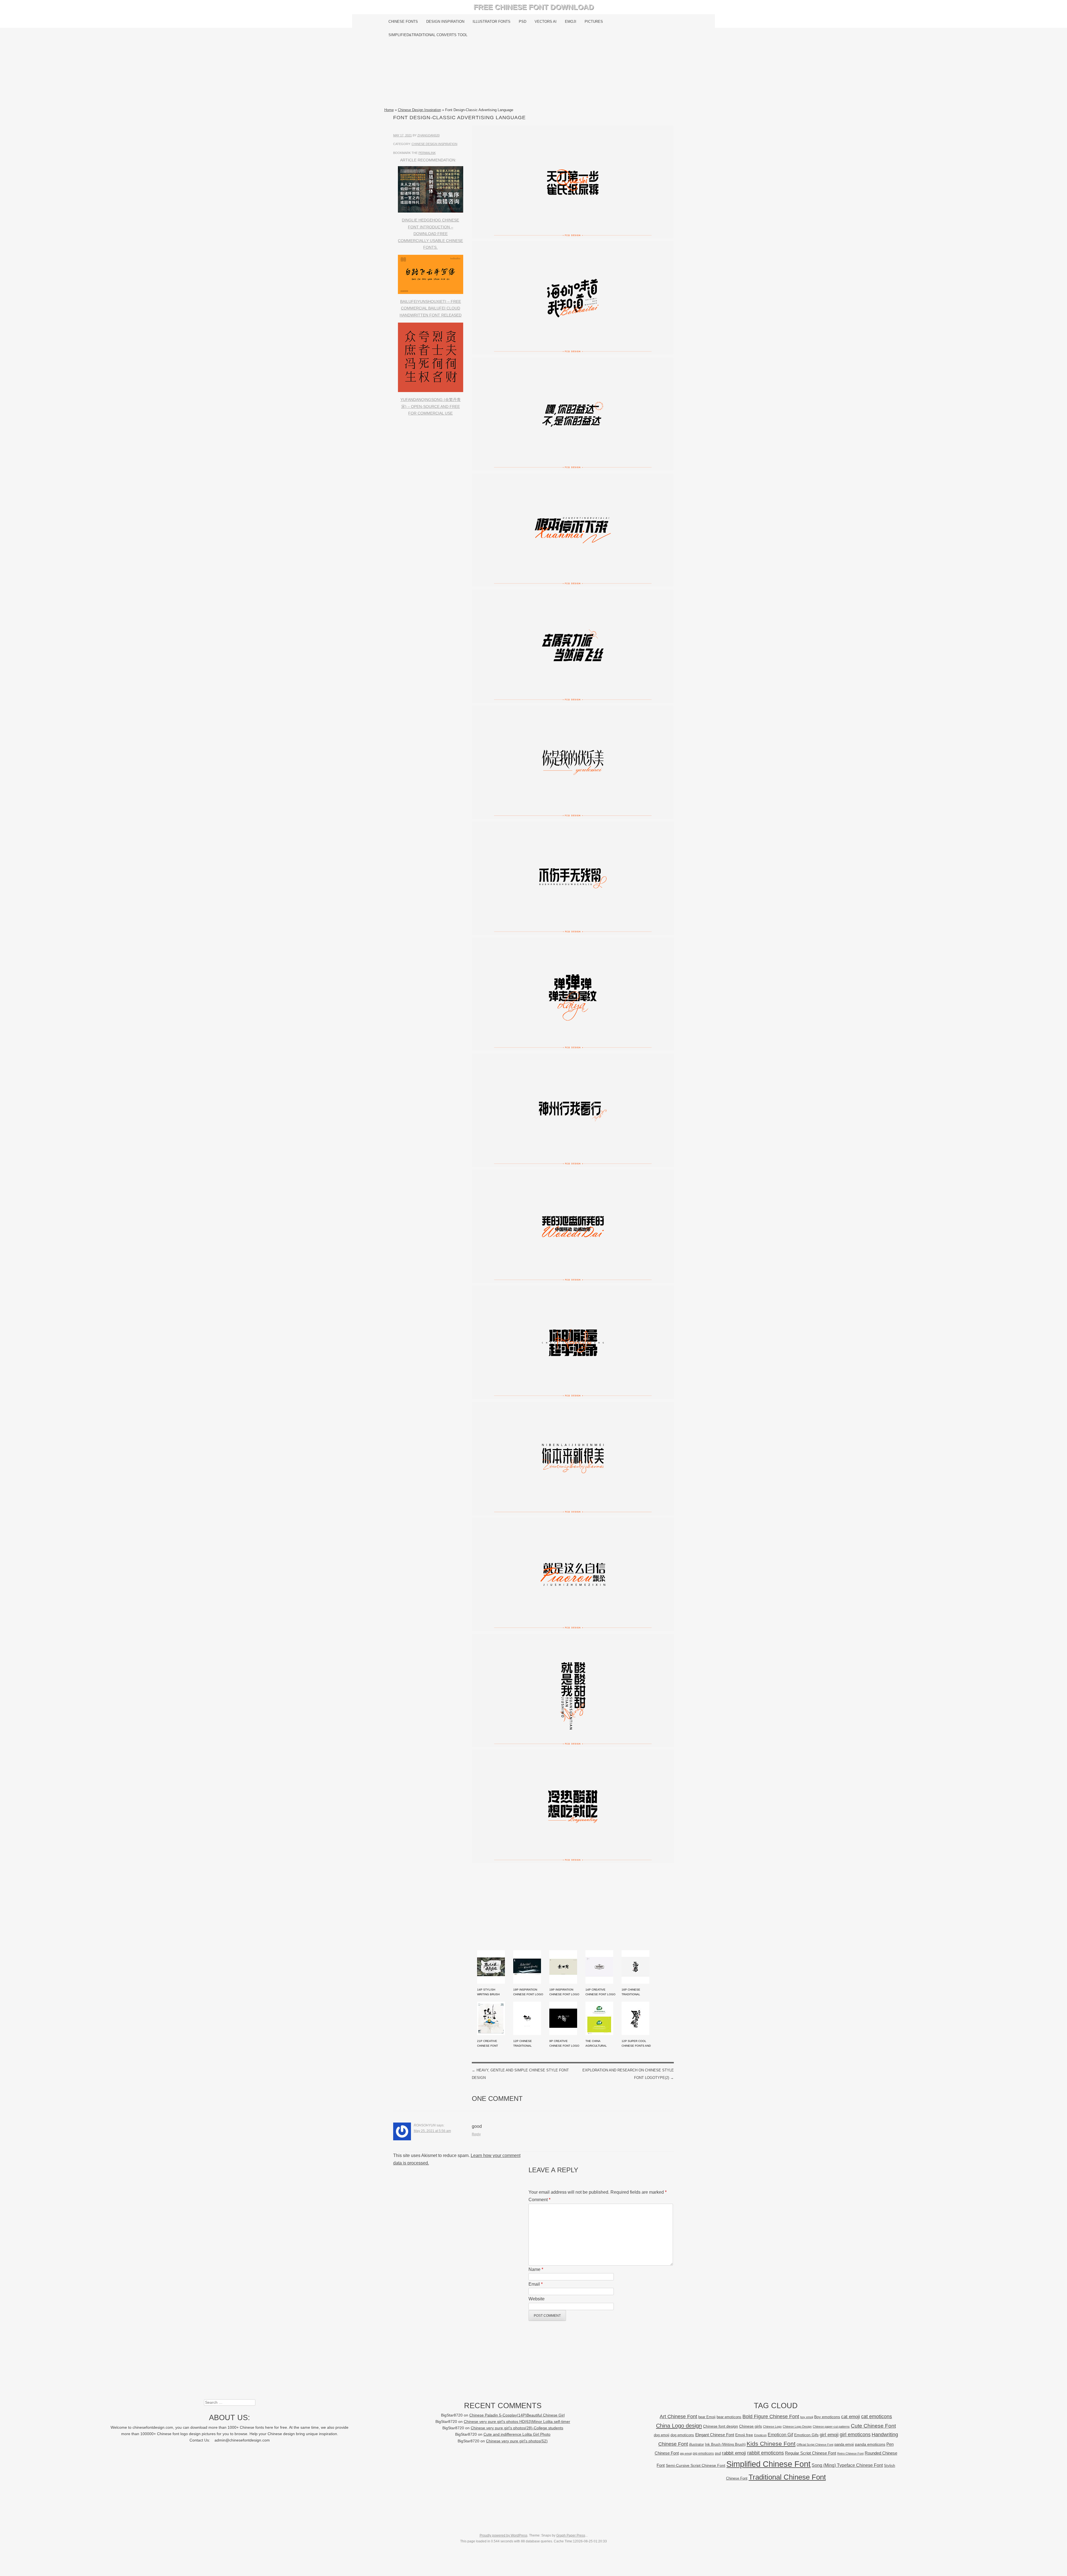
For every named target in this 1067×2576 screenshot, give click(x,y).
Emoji (571, 22)
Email (536, 2284)
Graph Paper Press (571, 2535)
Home (389, 110)
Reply (476, 2134)
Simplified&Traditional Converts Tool (428, 35)
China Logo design (679, 2426)
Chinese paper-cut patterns (831, 2427)
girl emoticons (855, 2435)
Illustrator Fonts (492, 22)
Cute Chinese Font (873, 2426)
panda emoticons (870, 2444)
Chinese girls (751, 2426)
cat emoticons (877, 2417)
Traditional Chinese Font (787, 2477)
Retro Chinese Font (850, 2453)
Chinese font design (721, 2426)
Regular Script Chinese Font (811, 2453)
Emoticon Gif (780, 2435)
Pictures (594, 22)
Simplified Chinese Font (768, 2464)
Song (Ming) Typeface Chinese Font (847, 2465)
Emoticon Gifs (806, 2435)
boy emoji (807, 2417)
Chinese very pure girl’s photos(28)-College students (517, 2428)
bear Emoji (707, 2417)
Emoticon (760, 2435)
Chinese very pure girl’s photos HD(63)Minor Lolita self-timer (517, 2422)
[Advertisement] (534, 74)
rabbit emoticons (766, 2453)
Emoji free (744, 2435)
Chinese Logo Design (797, 2427)
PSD (523, 22)
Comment (539, 2200)
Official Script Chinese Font (815, 2445)
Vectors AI (546, 22)
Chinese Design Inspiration (419, 110)
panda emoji (844, 2444)
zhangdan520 (428, 135)
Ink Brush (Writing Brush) (725, 2444)
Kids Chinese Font (771, 2444)
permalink (427, 153)
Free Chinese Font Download (534, 7)
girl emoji (829, 2435)
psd (718, 2453)
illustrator (696, 2444)
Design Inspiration (445, 22)
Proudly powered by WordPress (503, 2535)
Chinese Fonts (403, 22)
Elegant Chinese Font (715, 2435)
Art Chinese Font (678, 2416)
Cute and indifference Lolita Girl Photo (517, 2434)
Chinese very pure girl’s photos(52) (517, 2441)
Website (537, 2299)
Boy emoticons (827, 2417)
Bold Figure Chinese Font (771, 2416)
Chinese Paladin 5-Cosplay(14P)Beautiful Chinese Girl (517, 2415)
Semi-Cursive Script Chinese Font (695, 2466)
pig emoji (686, 2453)
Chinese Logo (772, 2427)
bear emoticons (729, 2417)
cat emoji (851, 2417)
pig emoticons (703, 2453)
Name (536, 2269)
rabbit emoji (734, 2453)
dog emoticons (682, 2435)
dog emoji (662, 2435)
